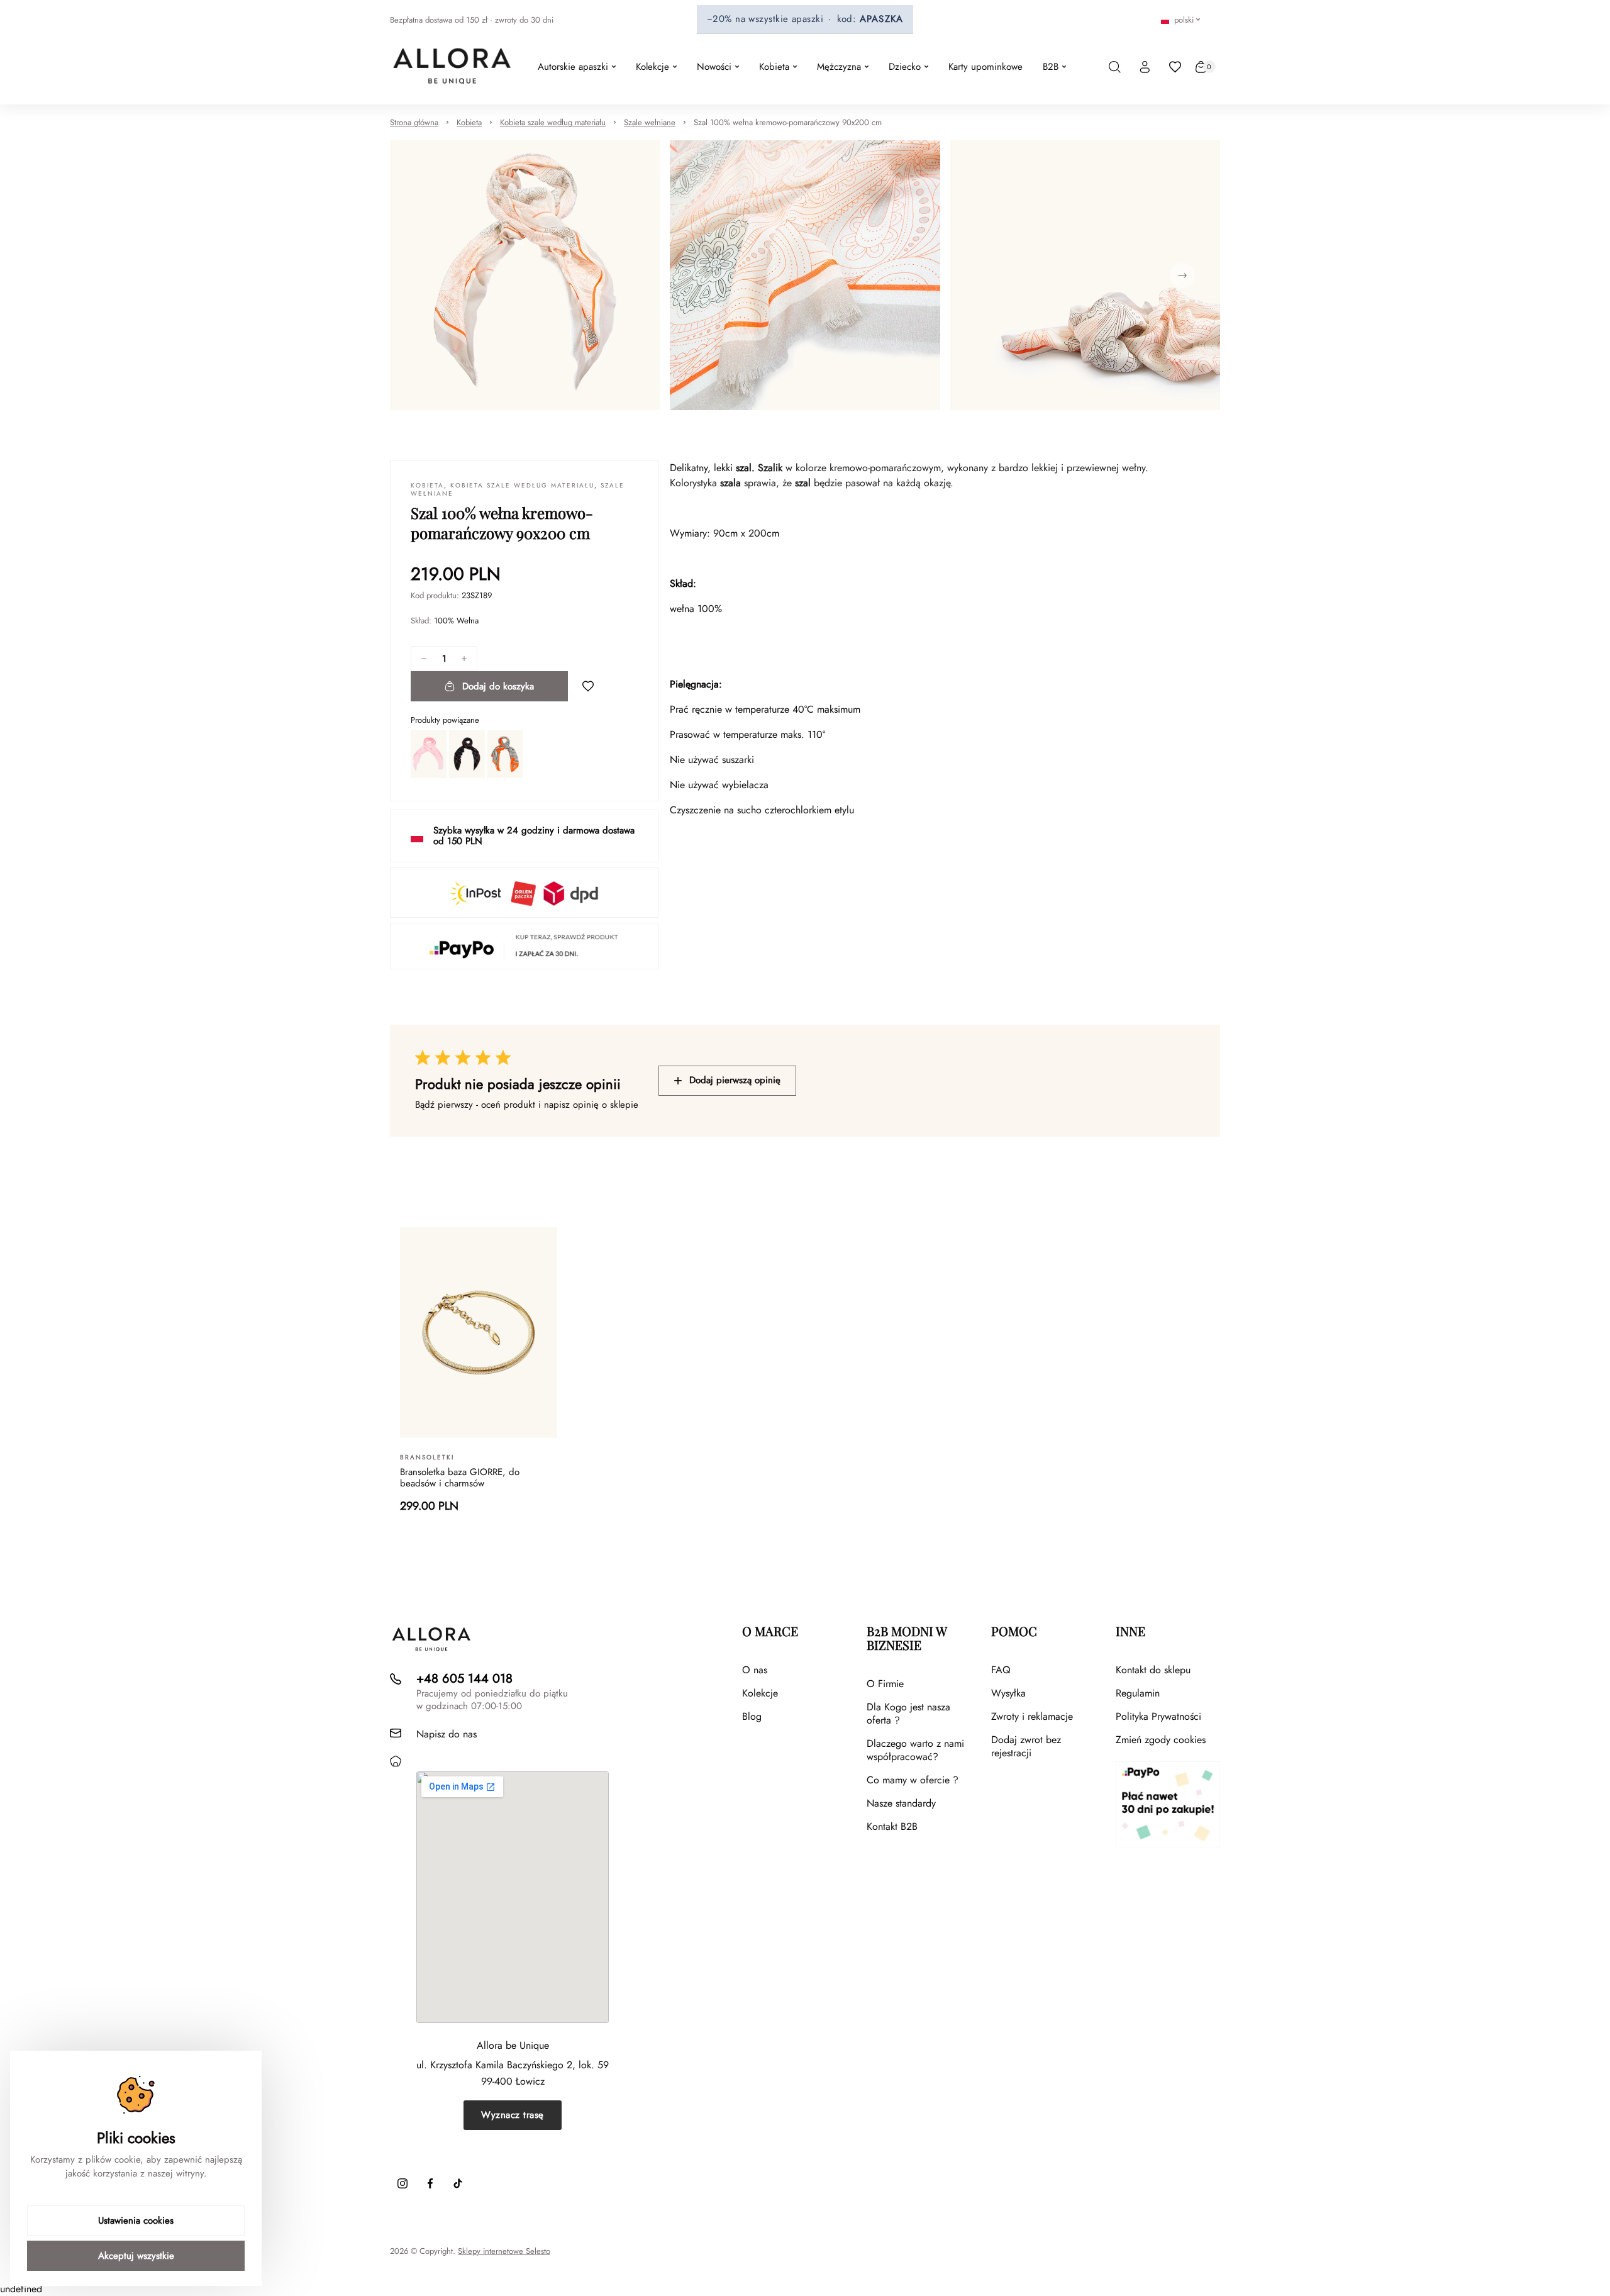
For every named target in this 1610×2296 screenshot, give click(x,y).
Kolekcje (760, 1693)
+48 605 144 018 (464, 1679)
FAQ (1001, 1670)
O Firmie (885, 1684)
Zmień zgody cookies (1161, 1740)
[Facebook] (430, 2183)
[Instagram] (402, 2183)
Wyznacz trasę (513, 2115)
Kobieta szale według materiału (553, 122)
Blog (752, 1716)
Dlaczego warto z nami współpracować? (915, 1750)
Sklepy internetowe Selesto (504, 2251)
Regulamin (1138, 1693)
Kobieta (469, 122)
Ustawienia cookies (136, 2221)
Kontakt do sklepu (1153, 1670)
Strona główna (414, 122)
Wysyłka (1008, 1693)
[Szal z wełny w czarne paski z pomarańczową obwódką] (505, 754)
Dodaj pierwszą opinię (735, 1080)
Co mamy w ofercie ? (913, 1780)
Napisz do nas (447, 1734)
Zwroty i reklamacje (1032, 1716)
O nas (755, 1670)
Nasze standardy (901, 1803)
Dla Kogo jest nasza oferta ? (908, 1714)
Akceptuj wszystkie (136, 2256)
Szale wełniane (650, 122)
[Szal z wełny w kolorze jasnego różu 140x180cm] (429, 754)
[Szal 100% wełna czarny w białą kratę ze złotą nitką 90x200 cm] (467, 754)
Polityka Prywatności (1158, 1716)
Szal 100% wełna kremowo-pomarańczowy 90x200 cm (788, 122)
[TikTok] (458, 2183)
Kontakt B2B (892, 1826)
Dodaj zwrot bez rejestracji (1026, 1746)
